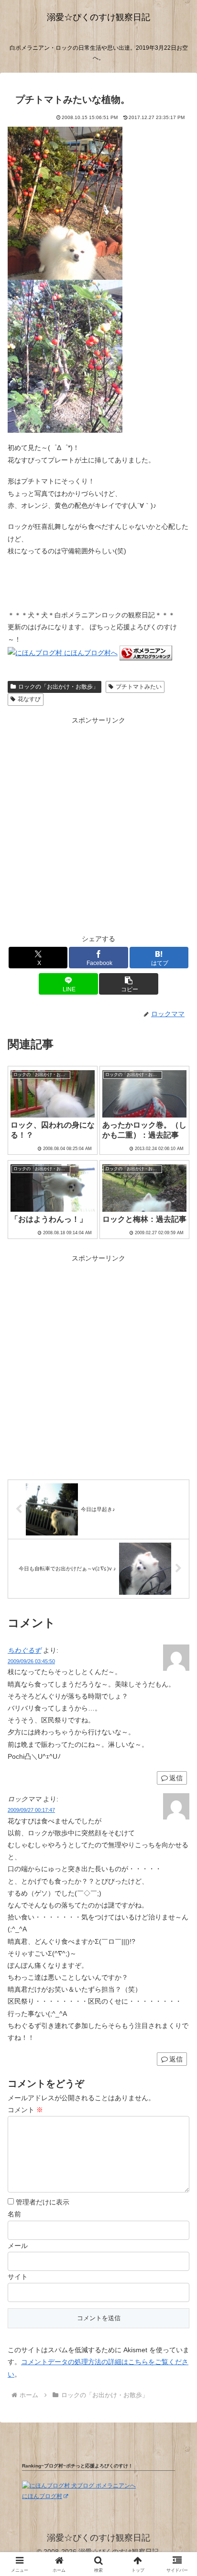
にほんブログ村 (42, 2496)
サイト (18, 2277)
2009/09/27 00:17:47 (31, 1810)
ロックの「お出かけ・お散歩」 (58, 687)
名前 (14, 2214)
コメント (25, 2110)
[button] (129, 984)
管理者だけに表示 (42, 2202)
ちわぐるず (24, 1650)
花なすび (29, 699)
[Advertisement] (98, 825)
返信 (176, 1778)
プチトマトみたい (139, 687)
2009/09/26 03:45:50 (31, 1661)
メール (18, 2246)
